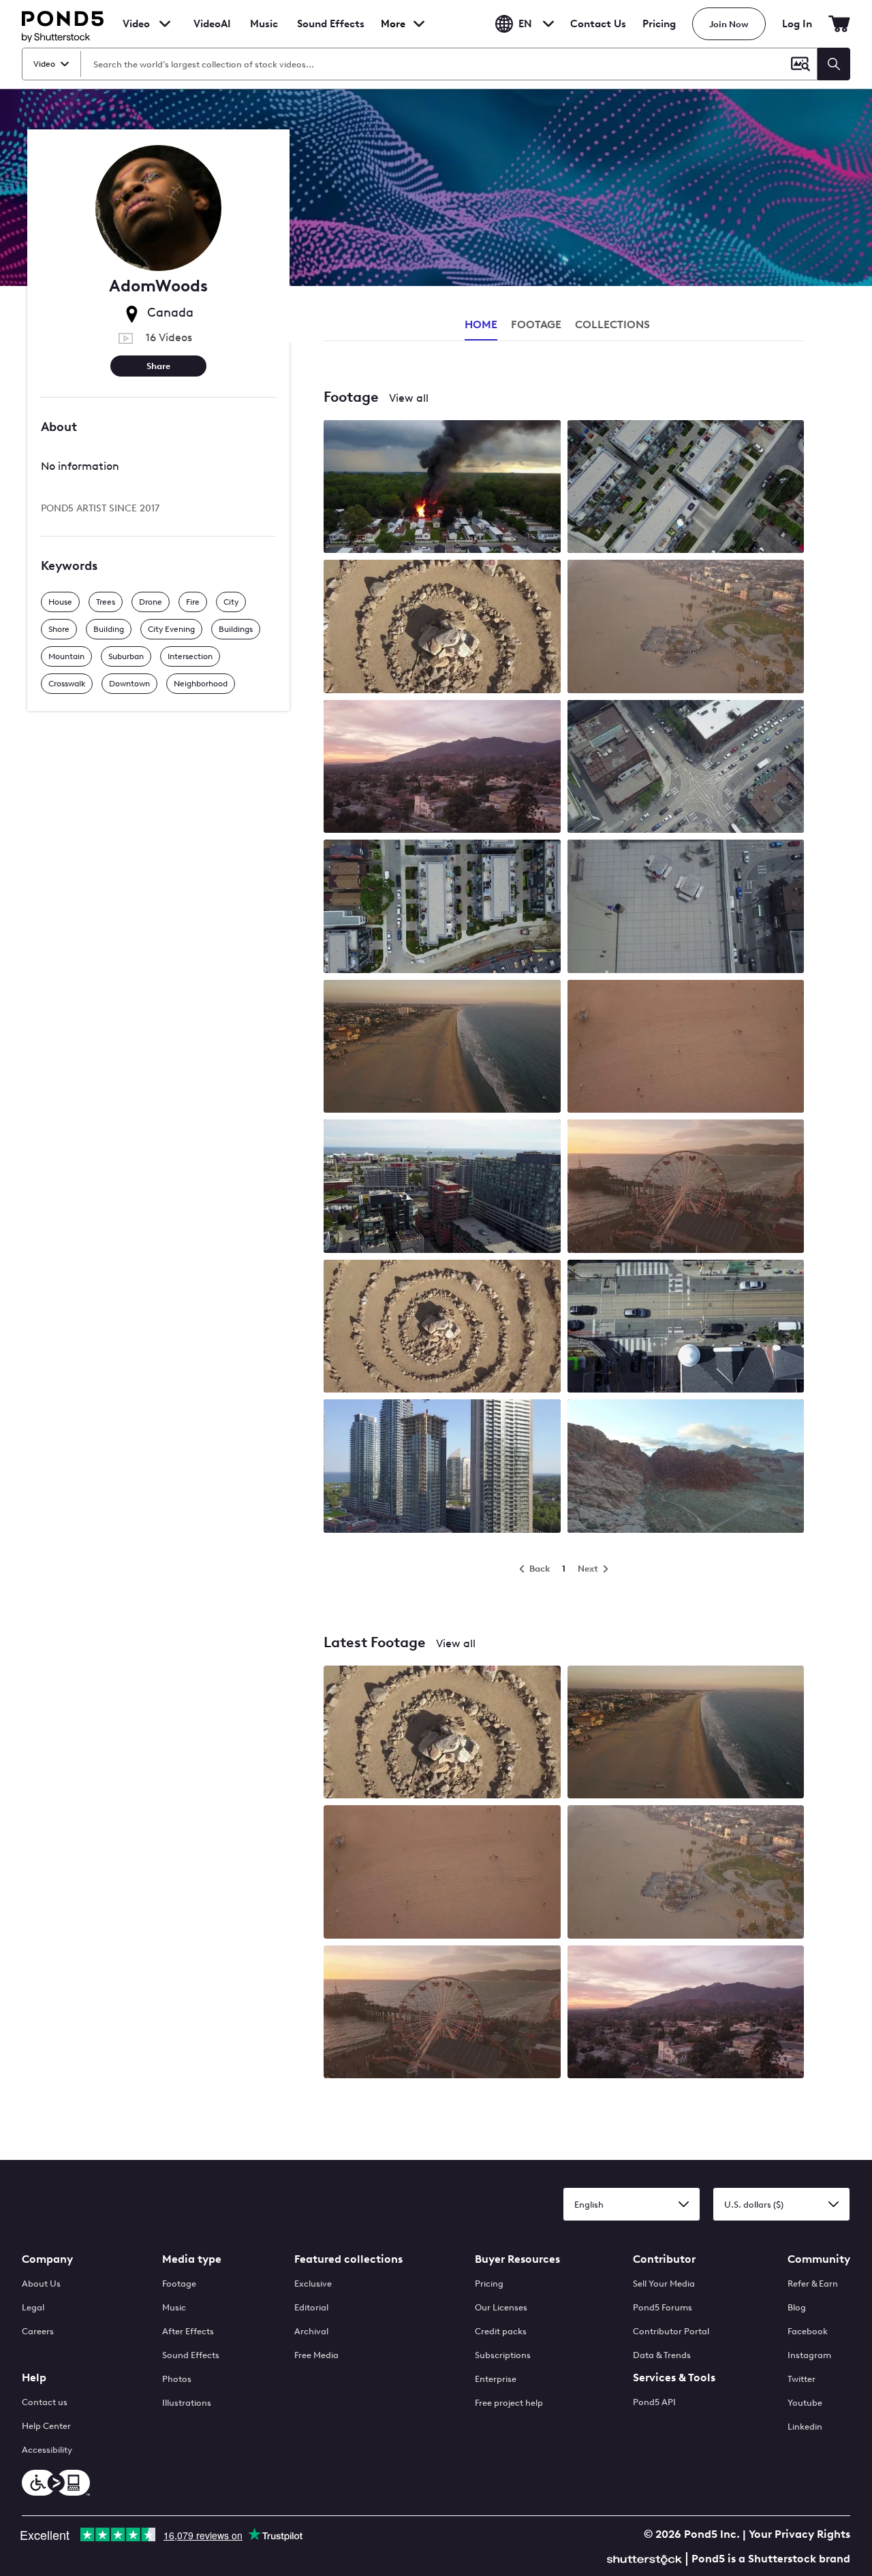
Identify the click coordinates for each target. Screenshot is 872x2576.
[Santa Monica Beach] (686, 1733)
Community (819, 2259)
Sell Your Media (664, 2284)
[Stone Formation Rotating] (442, 1733)
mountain (66, 656)
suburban (126, 656)
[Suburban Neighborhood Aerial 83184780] (686, 488)
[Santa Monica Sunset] (442, 1873)
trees (106, 602)
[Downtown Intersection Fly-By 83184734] (686, 907)
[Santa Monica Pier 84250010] (686, 1187)
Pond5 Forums (663, 2307)
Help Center (46, 2426)
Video (136, 24)
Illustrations (187, 2403)
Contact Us (598, 24)
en (525, 24)
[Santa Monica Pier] (442, 2013)
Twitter (801, 2379)
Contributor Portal (671, 2331)
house (60, 602)
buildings (236, 629)
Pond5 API (654, 2402)
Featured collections (348, 2259)
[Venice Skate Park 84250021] (686, 627)
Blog (797, 2307)
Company (47, 2259)
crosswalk (67, 684)
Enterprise (496, 2379)
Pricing (659, 24)
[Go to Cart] (839, 24)
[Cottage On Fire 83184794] (442, 488)
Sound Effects (331, 33)
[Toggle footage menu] (165, 24)
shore (59, 629)
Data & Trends (662, 2355)
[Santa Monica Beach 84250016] (442, 1048)
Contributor (664, 2259)
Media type (192, 2259)
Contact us (45, 2402)
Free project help (509, 2403)
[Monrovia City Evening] (686, 2013)
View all (409, 398)
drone (151, 602)
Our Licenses (501, 2307)
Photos (177, 2379)
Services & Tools (674, 2378)
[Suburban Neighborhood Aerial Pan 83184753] (442, 907)
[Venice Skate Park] (686, 1873)
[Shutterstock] (647, 2558)
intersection (190, 656)
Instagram (809, 2355)
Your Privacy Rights (799, 2534)
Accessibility (47, 2450)
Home (481, 324)
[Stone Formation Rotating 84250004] (442, 627)
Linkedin (805, 2427)
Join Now (729, 24)
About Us (41, 2284)
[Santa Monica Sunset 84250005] (686, 1048)
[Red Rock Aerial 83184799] (686, 1467)
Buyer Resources (517, 2259)
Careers (38, 2331)
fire (193, 602)
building (109, 629)
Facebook (808, 2331)
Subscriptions (503, 2355)
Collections (612, 324)
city (231, 602)
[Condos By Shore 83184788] (442, 1187)
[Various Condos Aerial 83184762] (442, 1467)
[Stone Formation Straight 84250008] (442, 1327)
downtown (129, 684)
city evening (171, 629)
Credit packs (501, 2331)
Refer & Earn (813, 2284)
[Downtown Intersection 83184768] (686, 1327)
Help (34, 2378)
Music (174, 2307)
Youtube (805, 2403)
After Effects (188, 2331)
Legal (33, 2307)
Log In (797, 24)
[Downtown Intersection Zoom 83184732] (686, 768)
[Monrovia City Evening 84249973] (442, 768)
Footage (179, 2284)
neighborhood (201, 684)
